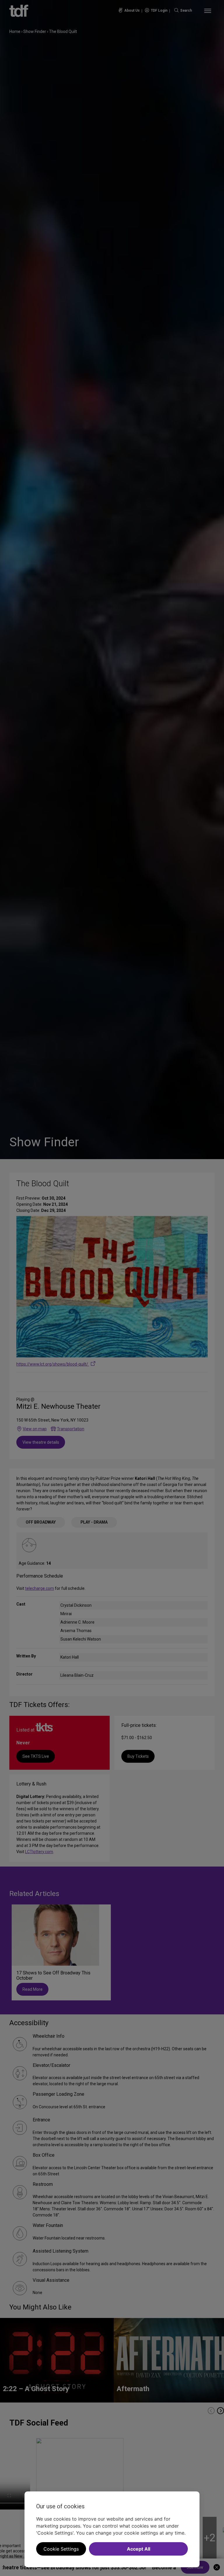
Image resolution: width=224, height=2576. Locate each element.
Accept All (139, 2549)
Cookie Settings (61, 2549)
